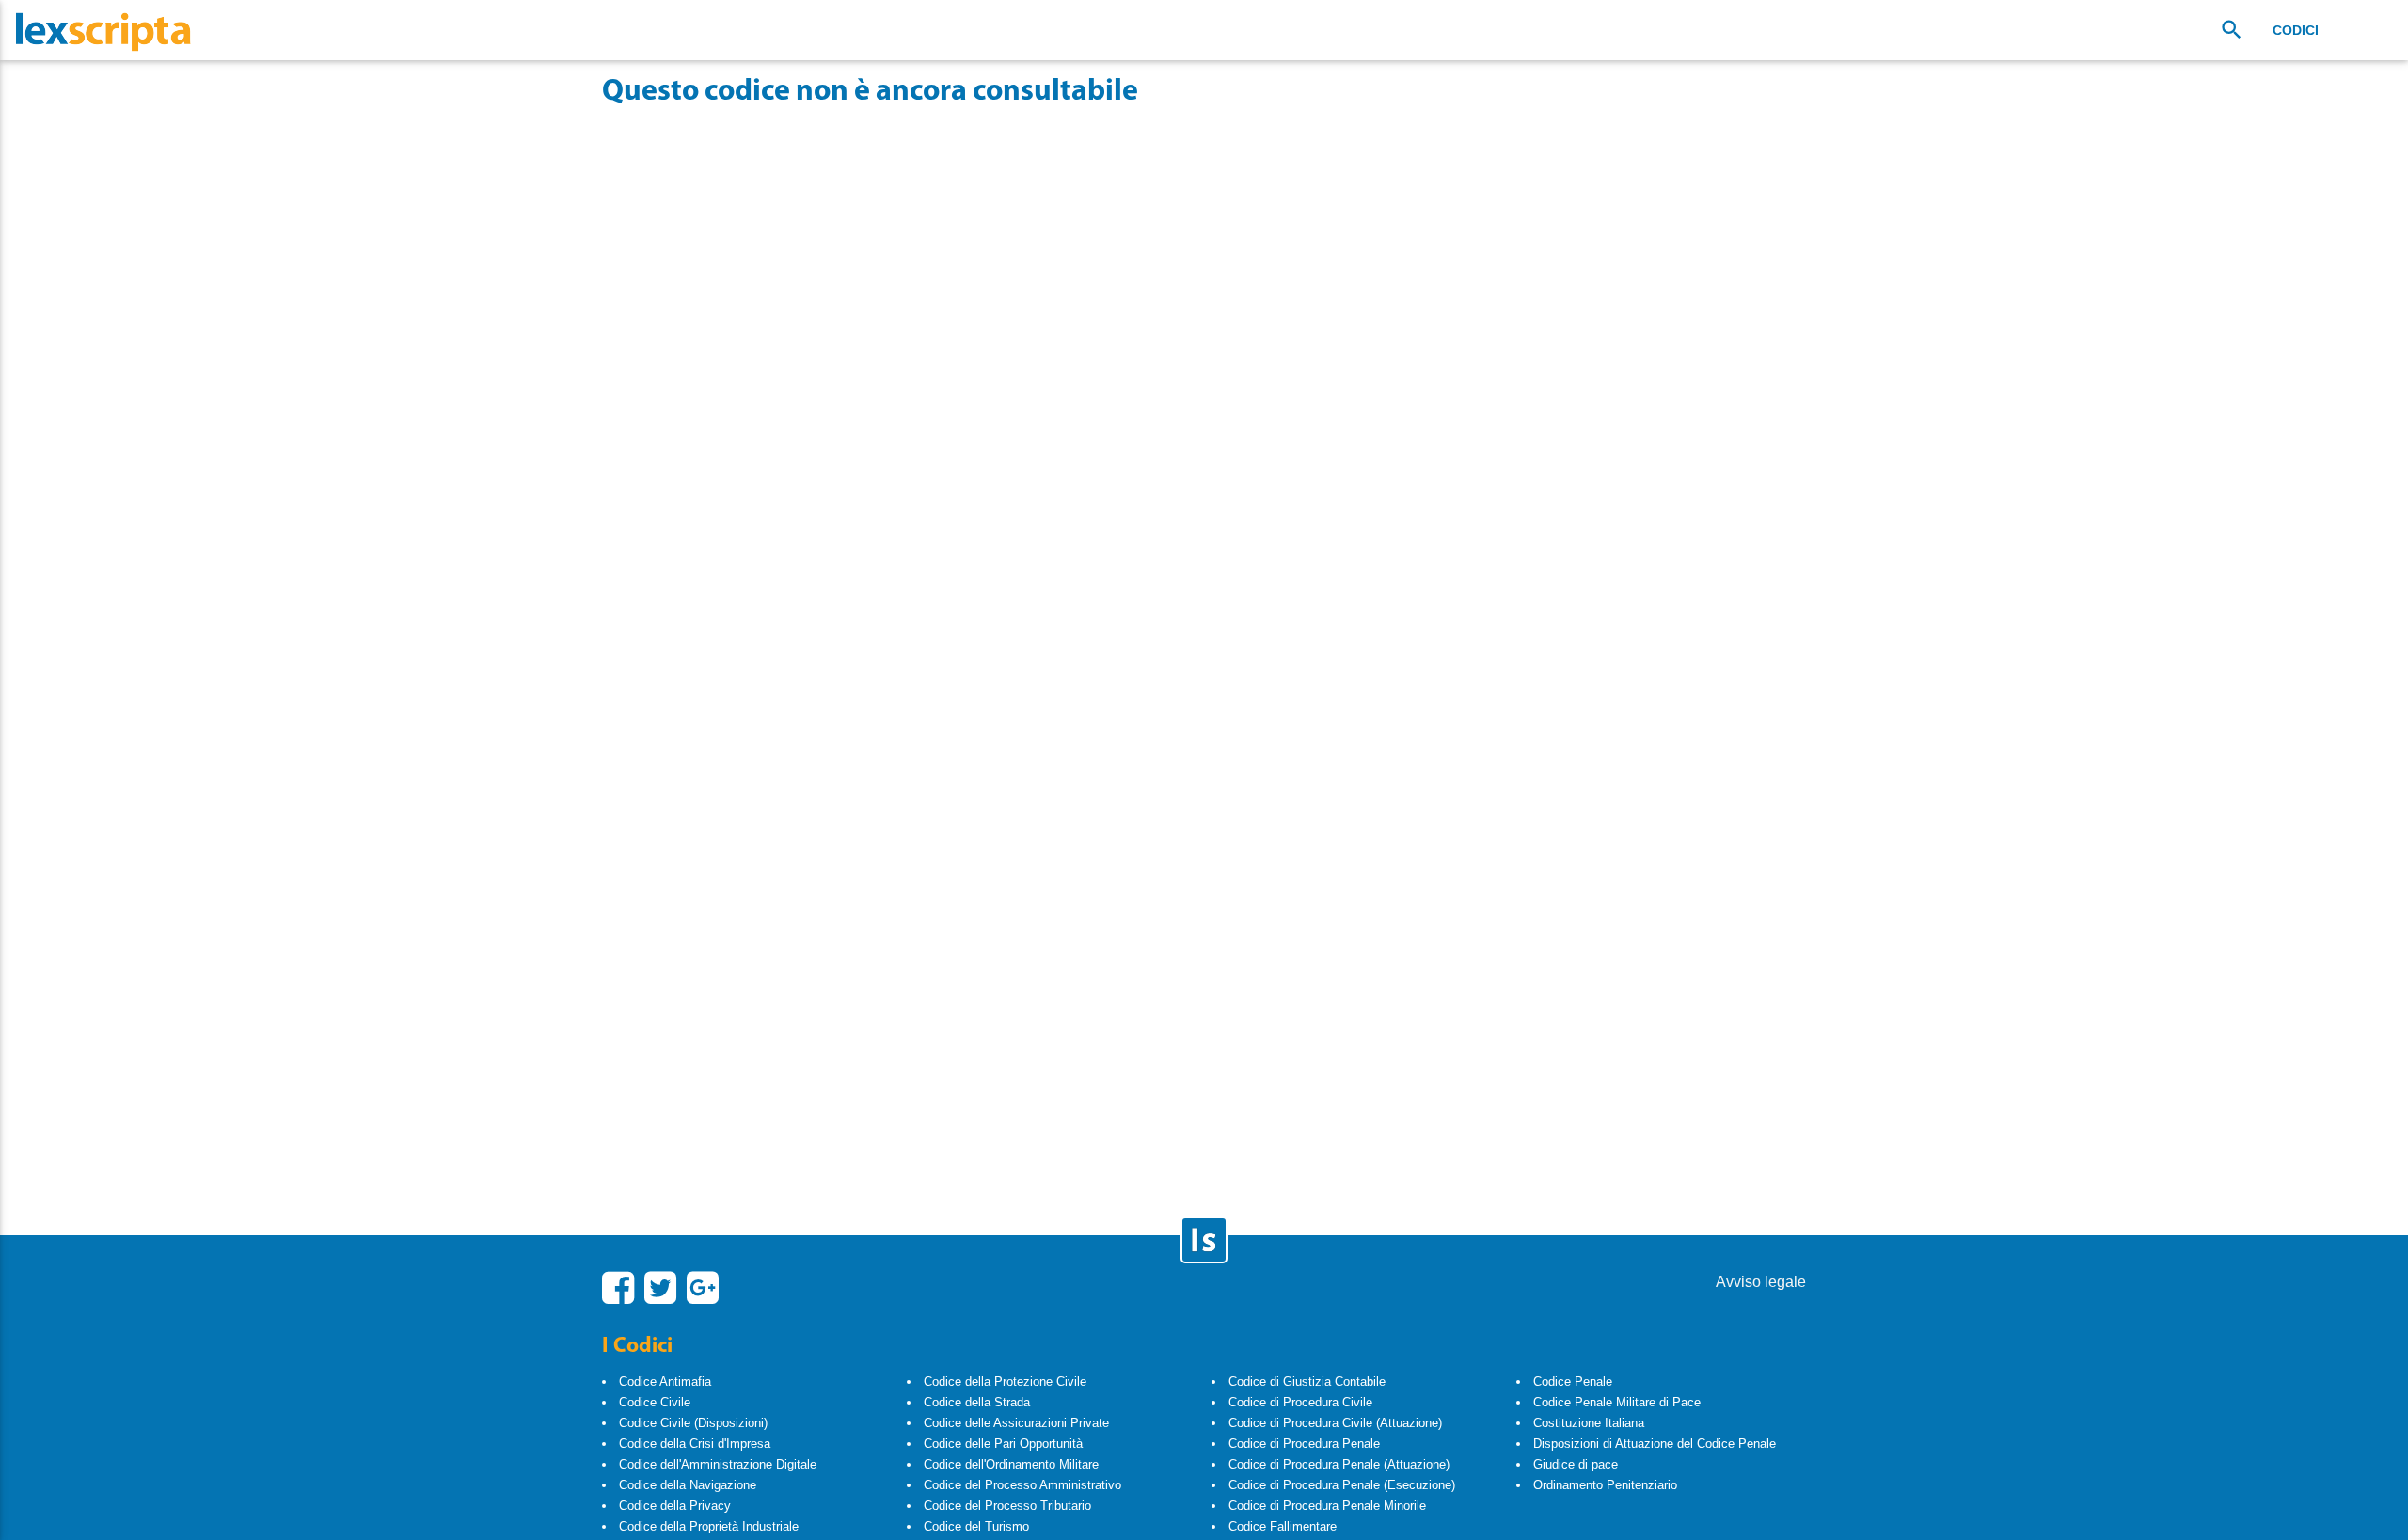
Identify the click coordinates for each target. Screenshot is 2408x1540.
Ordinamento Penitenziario (1605, 1485)
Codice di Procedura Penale (1304, 1444)
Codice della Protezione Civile (1005, 1381)
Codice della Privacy (675, 1506)
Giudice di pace (1576, 1464)
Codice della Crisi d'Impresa (695, 1444)
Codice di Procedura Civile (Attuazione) (1335, 1423)
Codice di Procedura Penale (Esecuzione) (1342, 1485)
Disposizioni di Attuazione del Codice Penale (1655, 1444)
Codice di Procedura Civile (1300, 1402)
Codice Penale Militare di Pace (1617, 1402)
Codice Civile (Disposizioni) (693, 1423)
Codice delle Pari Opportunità (1003, 1444)
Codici (2296, 30)
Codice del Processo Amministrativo (1022, 1485)
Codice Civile (655, 1402)
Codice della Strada (977, 1402)
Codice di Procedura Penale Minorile (1327, 1506)
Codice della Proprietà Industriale (709, 1526)
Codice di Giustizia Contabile (1307, 1381)
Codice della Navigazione (688, 1485)
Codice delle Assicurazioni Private (1016, 1423)
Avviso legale (1761, 1282)
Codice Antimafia (665, 1381)
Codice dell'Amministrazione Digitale (718, 1464)
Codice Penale (1573, 1381)
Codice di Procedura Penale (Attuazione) (1339, 1464)
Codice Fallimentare (1283, 1526)
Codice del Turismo (976, 1526)
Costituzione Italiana (1589, 1423)
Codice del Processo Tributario (1007, 1506)
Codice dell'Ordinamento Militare (1011, 1464)
